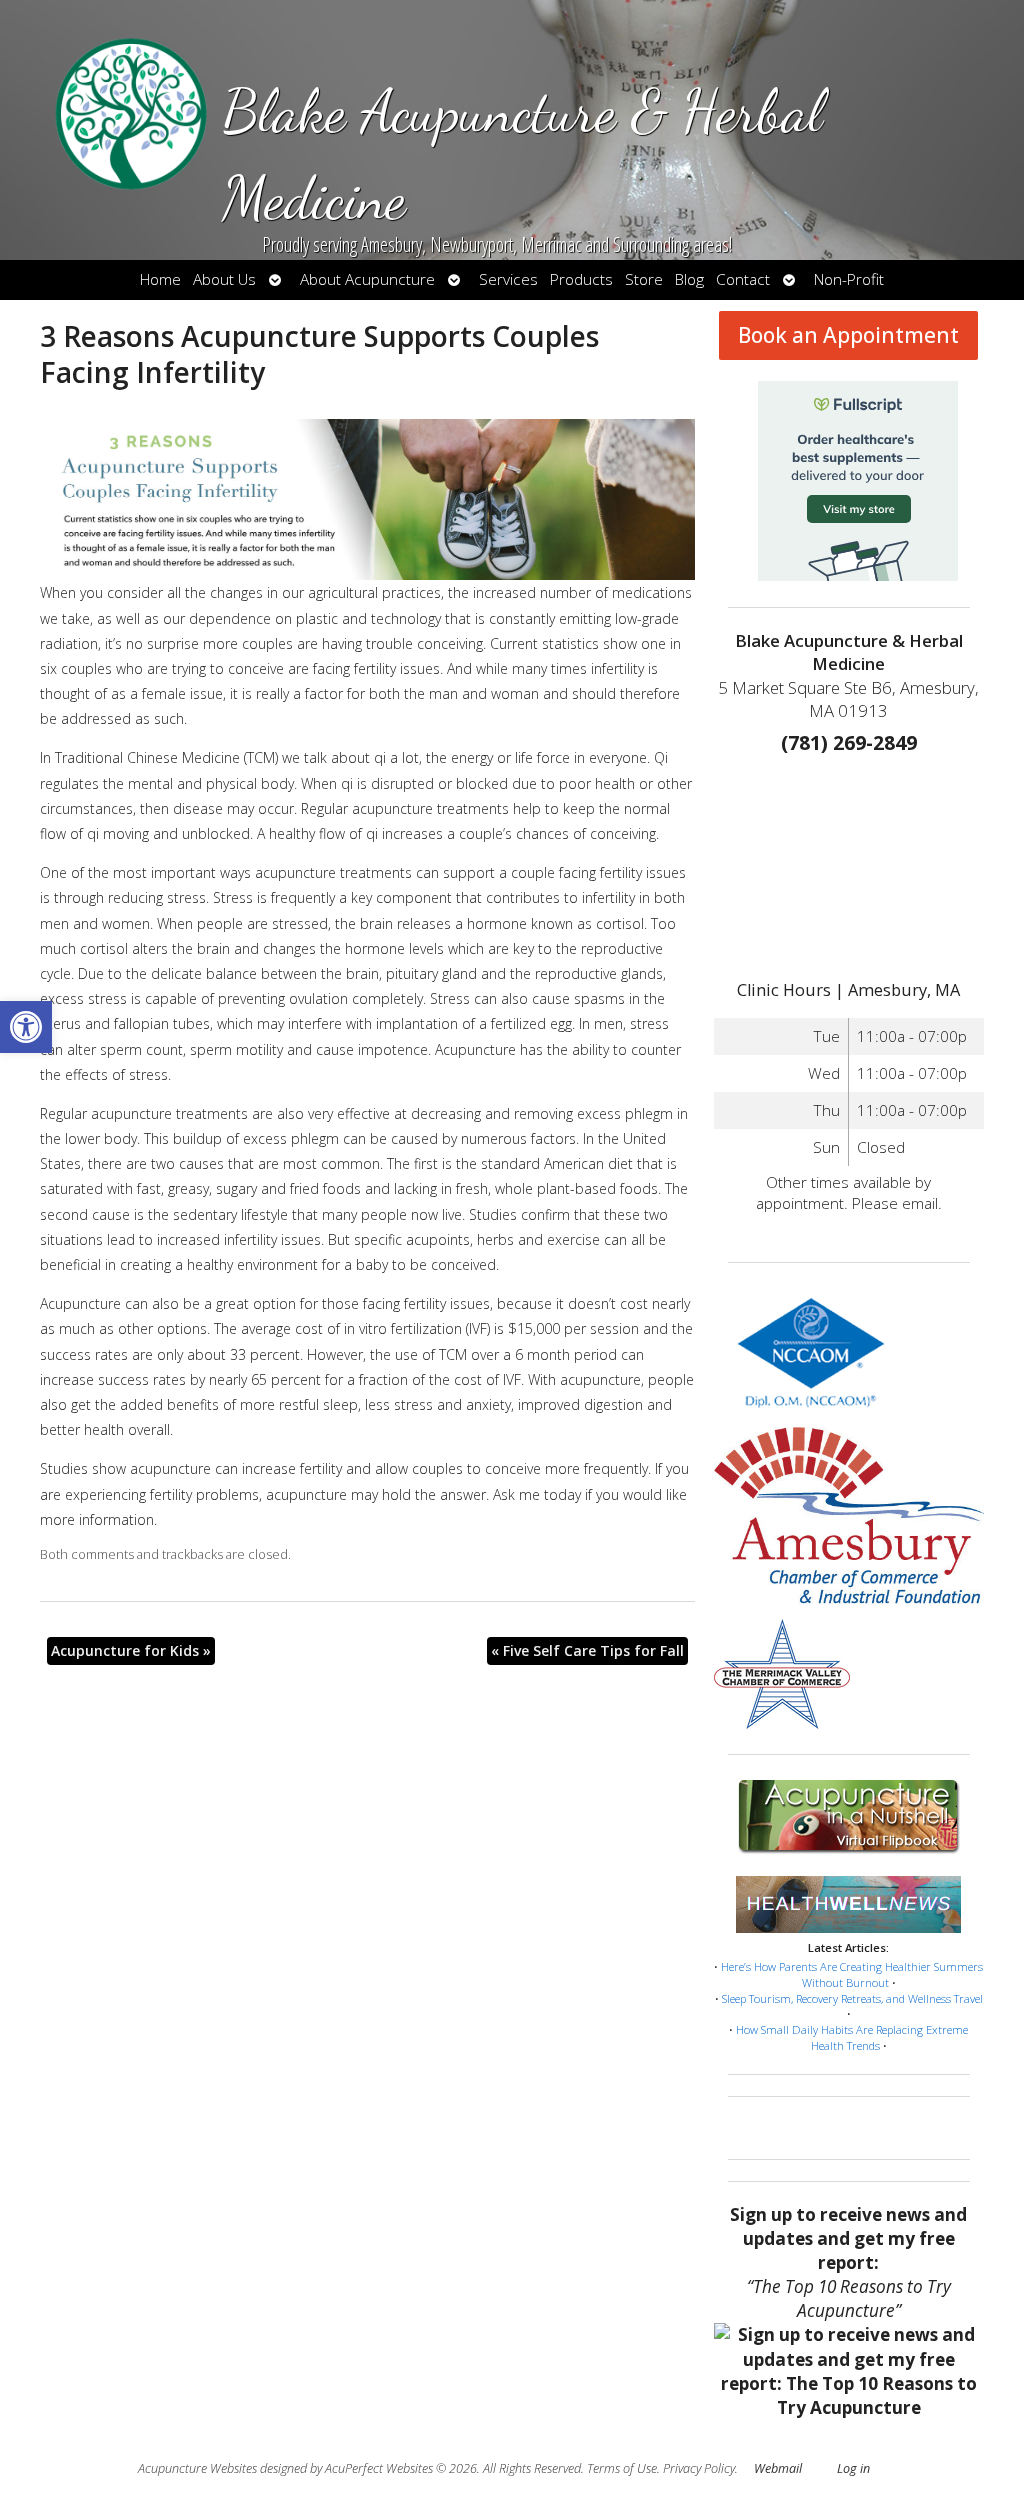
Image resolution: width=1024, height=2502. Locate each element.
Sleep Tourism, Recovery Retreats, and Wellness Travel (852, 1998)
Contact (743, 279)
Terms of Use (622, 2468)
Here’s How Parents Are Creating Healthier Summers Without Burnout (852, 1974)
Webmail (778, 2468)
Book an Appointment (848, 335)
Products (581, 279)
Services (508, 279)
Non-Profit (849, 279)
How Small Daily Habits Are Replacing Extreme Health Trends (852, 2037)
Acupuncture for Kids (131, 1650)
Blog (689, 279)
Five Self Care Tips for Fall (587, 1650)
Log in (853, 2468)
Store (644, 279)
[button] (26, 1027)
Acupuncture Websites (197, 2468)
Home (160, 279)
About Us (224, 279)
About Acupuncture (367, 279)
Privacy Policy (699, 2468)
